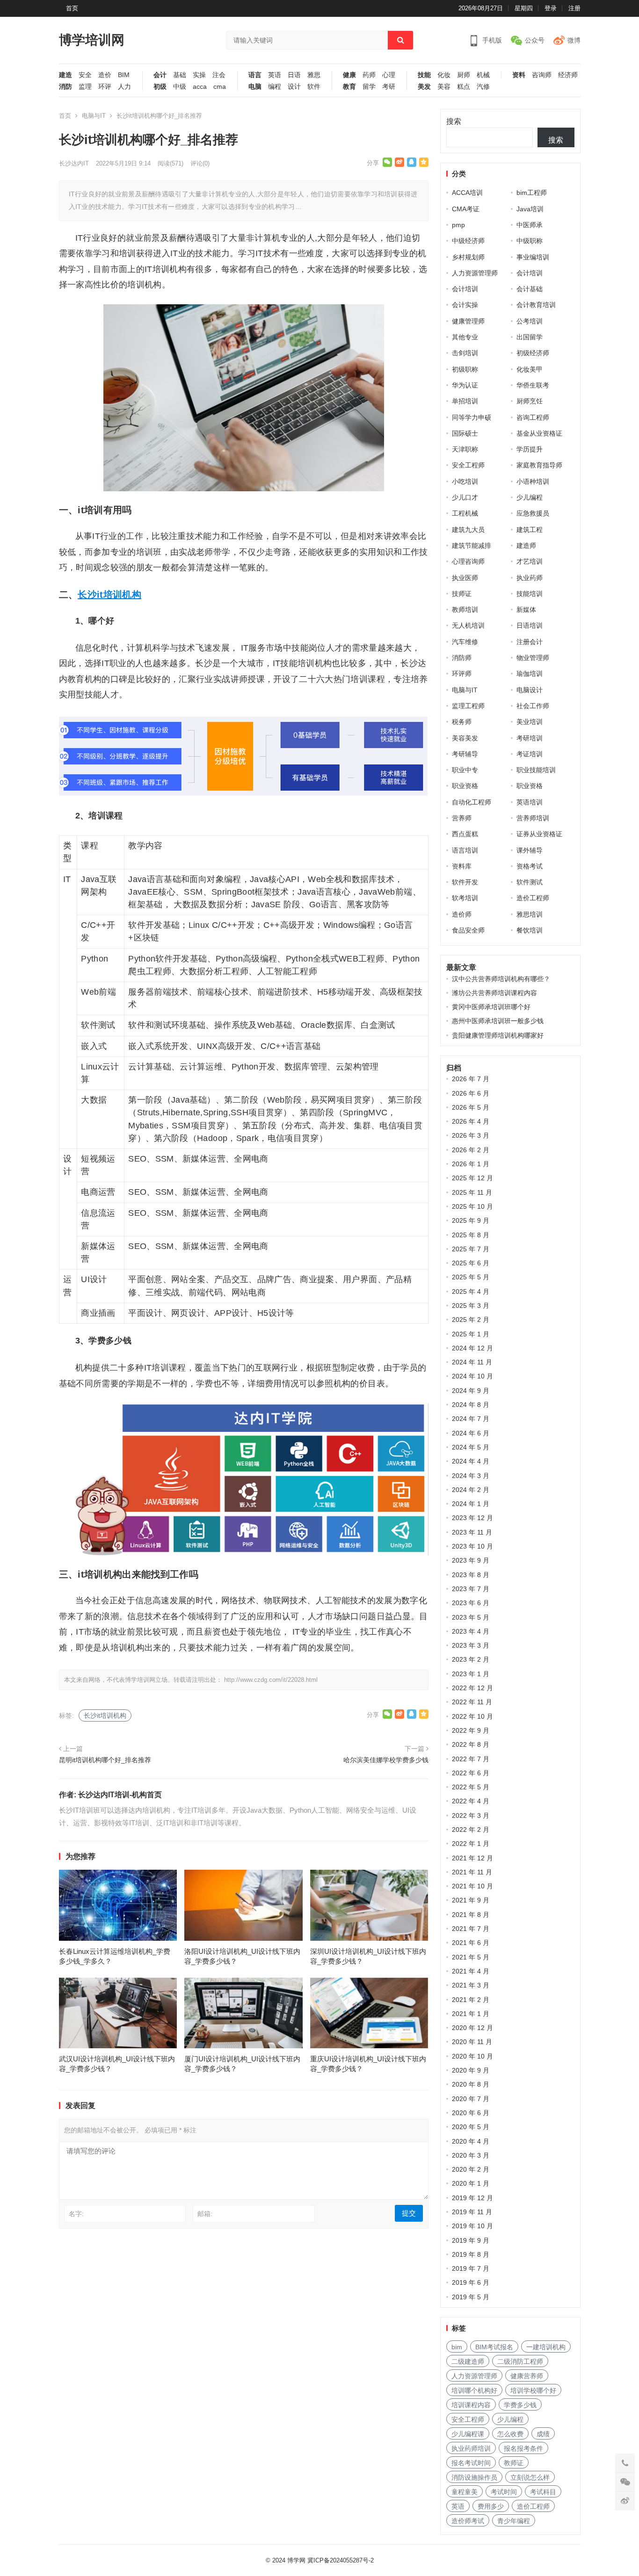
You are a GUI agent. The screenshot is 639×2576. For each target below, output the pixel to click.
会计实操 (465, 305)
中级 (180, 87)
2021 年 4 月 (471, 1971)
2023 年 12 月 (472, 1518)
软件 (314, 87)
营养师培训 (533, 818)
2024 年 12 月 (472, 1348)
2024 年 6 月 (471, 1433)
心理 (389, 75)
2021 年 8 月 (471, 1915)
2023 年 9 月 (471, 1560)
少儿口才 (465, 497)
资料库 (462, 866)
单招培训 (465, 401)
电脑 (255, 87)
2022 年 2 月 (471, 1830)
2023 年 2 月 (471, 1659)
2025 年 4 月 (471, 1292)
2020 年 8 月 (471, 2084)
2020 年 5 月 (471, 2127)
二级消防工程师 (520, 2361)
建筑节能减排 (472, 545)
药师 (369, 75)
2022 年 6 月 (471, 1773)
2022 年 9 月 (471, 1730)
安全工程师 (468, 465)
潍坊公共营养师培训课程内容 (494, 993)
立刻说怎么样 (530, 2477)
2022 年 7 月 (471, 1759)
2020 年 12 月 (472, 2028)
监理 (85, 87)
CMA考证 (466, 209)
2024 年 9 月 (471, 1391)
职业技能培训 (536, 770)
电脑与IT (94, 116)
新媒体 (526, 610)
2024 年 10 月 (472, 1376)
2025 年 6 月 (471, 1263)
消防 (65, 87)
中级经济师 (468, 241)
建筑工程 (530, 530)
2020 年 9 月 (471, 2070)
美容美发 (465, 738)
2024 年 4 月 (471, 1461)
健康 (349, 75)
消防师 (462, 658)
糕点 (464, 87)
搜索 (454, 121)
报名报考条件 (523, 2448)
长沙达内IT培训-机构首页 (120, 1795)
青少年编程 (514, 2521)
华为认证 (465, 385)
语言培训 (465, 850)
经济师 (568, 75)
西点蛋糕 (465, 834)
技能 (424, 75)
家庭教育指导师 (539, 465)
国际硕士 (465, 433)
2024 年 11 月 (472, 1362)
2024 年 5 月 (471, 1447)
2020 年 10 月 (472, 2056)
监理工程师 (468, 706)
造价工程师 (533, 898)
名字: (76, 2214)
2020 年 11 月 (472, 2042)
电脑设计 (530, 690)
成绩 (543, 2434)
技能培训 (530, 594)
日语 (294, 75)
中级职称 (530, 241)
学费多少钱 (520, 2405)
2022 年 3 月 (471, 1815)
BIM (124, 75)
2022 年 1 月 (471, 1844)
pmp (458, 225)
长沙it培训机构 (109, 595)
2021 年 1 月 (471, 2014)
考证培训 (530, 754)
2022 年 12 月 (472, 1688)
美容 (444, 87)
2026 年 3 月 (471, 1135)
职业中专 (465, 770)
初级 (160, 87)
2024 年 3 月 (471, 1476)
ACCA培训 (467, 193)
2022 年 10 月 (472, 1716)
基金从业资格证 (539, 433)
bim (457, 2347)
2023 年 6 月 (471, 1603)
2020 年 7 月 (471, 2099)
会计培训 (530, 273)
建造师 (526, 545)
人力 (124, 87)
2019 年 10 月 (472, 2226)
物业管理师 (533, 658)
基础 (180, 75)
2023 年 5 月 (471, 1617)
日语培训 (530, 625)
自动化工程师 (472, 802)
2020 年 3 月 (471, 2155)
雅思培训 (530, 914)
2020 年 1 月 (471, 2183)
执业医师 (465, 578)
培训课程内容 (471, 2405)
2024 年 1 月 (471, 1504)
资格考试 (530, 866)
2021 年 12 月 (472, 1858)
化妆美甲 (530, 369)
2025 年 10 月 (472, 1206)
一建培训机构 (546, 2347)
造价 (105, 75)
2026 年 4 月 (471, 1121)
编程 (275, 87)
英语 (275, 75)
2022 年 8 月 (471, 1744)
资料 (519, 75)
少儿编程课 (468, 2434)
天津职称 (465, 449)
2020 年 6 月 (471, 2113)
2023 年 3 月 (471, 1645)
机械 (483, 75)
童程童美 (465, 2492)
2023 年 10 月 (472, 1546)
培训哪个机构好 (474, 2390)
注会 (219, 75)
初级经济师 (533, 353)
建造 (65, 75)
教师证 (514, 2463)
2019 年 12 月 (472, 2198)
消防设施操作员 (474, 2477)
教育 (349, 87)
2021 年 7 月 (471, 1929)
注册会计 (530, 642)
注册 (574, 8)
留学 (369, 87)
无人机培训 (468, 625)
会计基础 (530, 289)
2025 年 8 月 (471, 1235)
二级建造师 (468, 2361)
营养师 (462, 818)
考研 (389, 87)
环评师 (462, 674)
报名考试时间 (471, 2463)
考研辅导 (465, 754)
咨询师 (542, 75)
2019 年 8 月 (471, 2254)
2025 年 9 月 (471, 1220)
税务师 (462, 722)
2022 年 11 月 (472, 1702)
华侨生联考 (533, 385)
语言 (255, 75)
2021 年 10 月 (472, 1886)
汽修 (483, 87)
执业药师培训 (471, 2448)
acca (200, 87)
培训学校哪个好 (533, 2390)
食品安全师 (468, 930)
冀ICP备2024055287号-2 (341, 2560)
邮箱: (205, 2214)
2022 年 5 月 (471, 1787)
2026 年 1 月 (471, 1164)
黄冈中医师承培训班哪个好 (491, 1007)
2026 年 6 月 (471, 1093)
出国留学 (530, 337)
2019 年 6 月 (471, 2282)
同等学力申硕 (472, 417)
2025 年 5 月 (471, 1277)
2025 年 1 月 (471, 1334)
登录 (551, 8)
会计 (160, 75)
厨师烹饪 (530, 401)
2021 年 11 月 (472, 1872)
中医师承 (530, 225)
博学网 (296, 2560)
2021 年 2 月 (471, 2000)
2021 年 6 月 (471, 1943)
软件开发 (465, 882)
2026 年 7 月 (471, 1079)
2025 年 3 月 (471, 1306)
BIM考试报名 (494, 2347)
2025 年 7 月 (471, 1249)
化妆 (444, 75)
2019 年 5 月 (471, 2297)
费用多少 (491, 2506)
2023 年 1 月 (471, 1674)
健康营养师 (527, 2376)
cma (220, 87)
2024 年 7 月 (471, 1419)
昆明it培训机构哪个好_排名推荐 (105, 1760)
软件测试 (530, 882)
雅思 (314, 75)
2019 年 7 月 (471, 2268)
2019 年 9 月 (471, 2240)
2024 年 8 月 (471, 1405)
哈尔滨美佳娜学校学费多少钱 (386, 1760)
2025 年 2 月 (471, 1320)
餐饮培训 (530, 930)
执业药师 (530, 578)
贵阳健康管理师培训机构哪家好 (498, 1035)
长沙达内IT (74, 163)
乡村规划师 (468, 257)
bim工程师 (532, 193)
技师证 (462, 594)
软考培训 (465, 898)
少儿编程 (530, 497)
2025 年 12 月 (472, 1178)
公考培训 (530, 321)
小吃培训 (465, 481)
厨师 (464, 75)
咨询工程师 (533, 417)
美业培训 (530, 722)
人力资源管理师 (475, 273)
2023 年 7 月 (471, 1589)
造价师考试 (468, 2521)
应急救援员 (533, 513)
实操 (199, 75)
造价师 (462, 914)
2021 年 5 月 (471, 1957)
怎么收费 (510, 2434)
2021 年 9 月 (471, 1900)
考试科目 (543, 2492)
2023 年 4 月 (471, 1631)
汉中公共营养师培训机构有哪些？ (501, 979)
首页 (72, 8)
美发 (424, 87)
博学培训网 (92, 40)
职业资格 (465, 786)
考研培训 (530, 738)
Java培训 (530, 209)
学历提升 (530, 449)
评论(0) (200, 163)
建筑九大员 (468, 530)
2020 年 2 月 (471, 2169)
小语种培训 (533, 481)
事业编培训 (533, 257)
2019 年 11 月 (472, 2212)
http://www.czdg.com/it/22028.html (271, 1680)
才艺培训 (530, 561)
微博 (574, 40)
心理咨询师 (468, 561)
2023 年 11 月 (472, 1532)
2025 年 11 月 (472, 1192)
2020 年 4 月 (471, 2141)
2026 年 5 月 (471, 1107)
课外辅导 (530, 850)
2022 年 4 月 (471, 1801)
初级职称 (465, 369)
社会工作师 (533, 706)
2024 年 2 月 (471, 1490)
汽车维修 (465, 642)
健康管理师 (468, 321)
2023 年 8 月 (471, 1575)
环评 (105, 87)
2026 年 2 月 (471, 1150)
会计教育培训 (536, 305)
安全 (85, 75)
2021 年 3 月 (471, 1985)
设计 (294, 87)
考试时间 (504, 2492)
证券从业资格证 (539, 834)
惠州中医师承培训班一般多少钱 (498, 1021)
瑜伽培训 (530, 674)
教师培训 (465, 610)
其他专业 (465, 337)
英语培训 (530, 802)
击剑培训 (465, 353)
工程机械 (465, 513)
